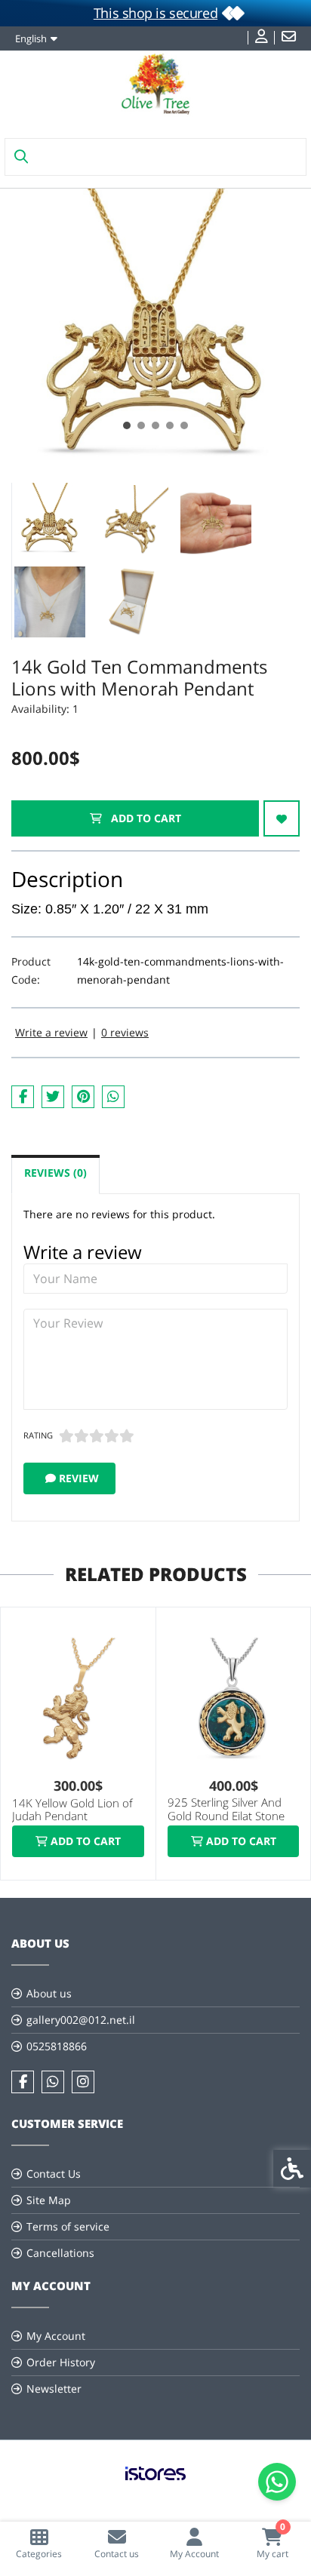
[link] (39, 2543)
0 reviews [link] (125, 1032)
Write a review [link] (51, 1032)
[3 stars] (97, 1436)
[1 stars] (66, 1436)
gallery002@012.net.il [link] (81, 2020)
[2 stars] (82, 1436)
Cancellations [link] (60, 2253)
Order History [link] (61, 2362)
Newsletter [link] (54, 2389)
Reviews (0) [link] (55, 1173)
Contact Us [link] (54, 2174)
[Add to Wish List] (282, 818)
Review (77, 1478)
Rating (38, 1435)
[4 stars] (112, 1436)
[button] (50, 520)
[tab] (127, 425)
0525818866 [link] (57, 2046)
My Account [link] (56, 2336)
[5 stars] (127, 1436)
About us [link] (49, 1993)
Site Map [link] (49, 2200)
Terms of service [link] (68, 2226)
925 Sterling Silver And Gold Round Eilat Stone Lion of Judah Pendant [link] (226, 1816)
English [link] (31, 38)
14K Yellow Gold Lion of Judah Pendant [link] (72, 1810)
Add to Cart (145, 818)
